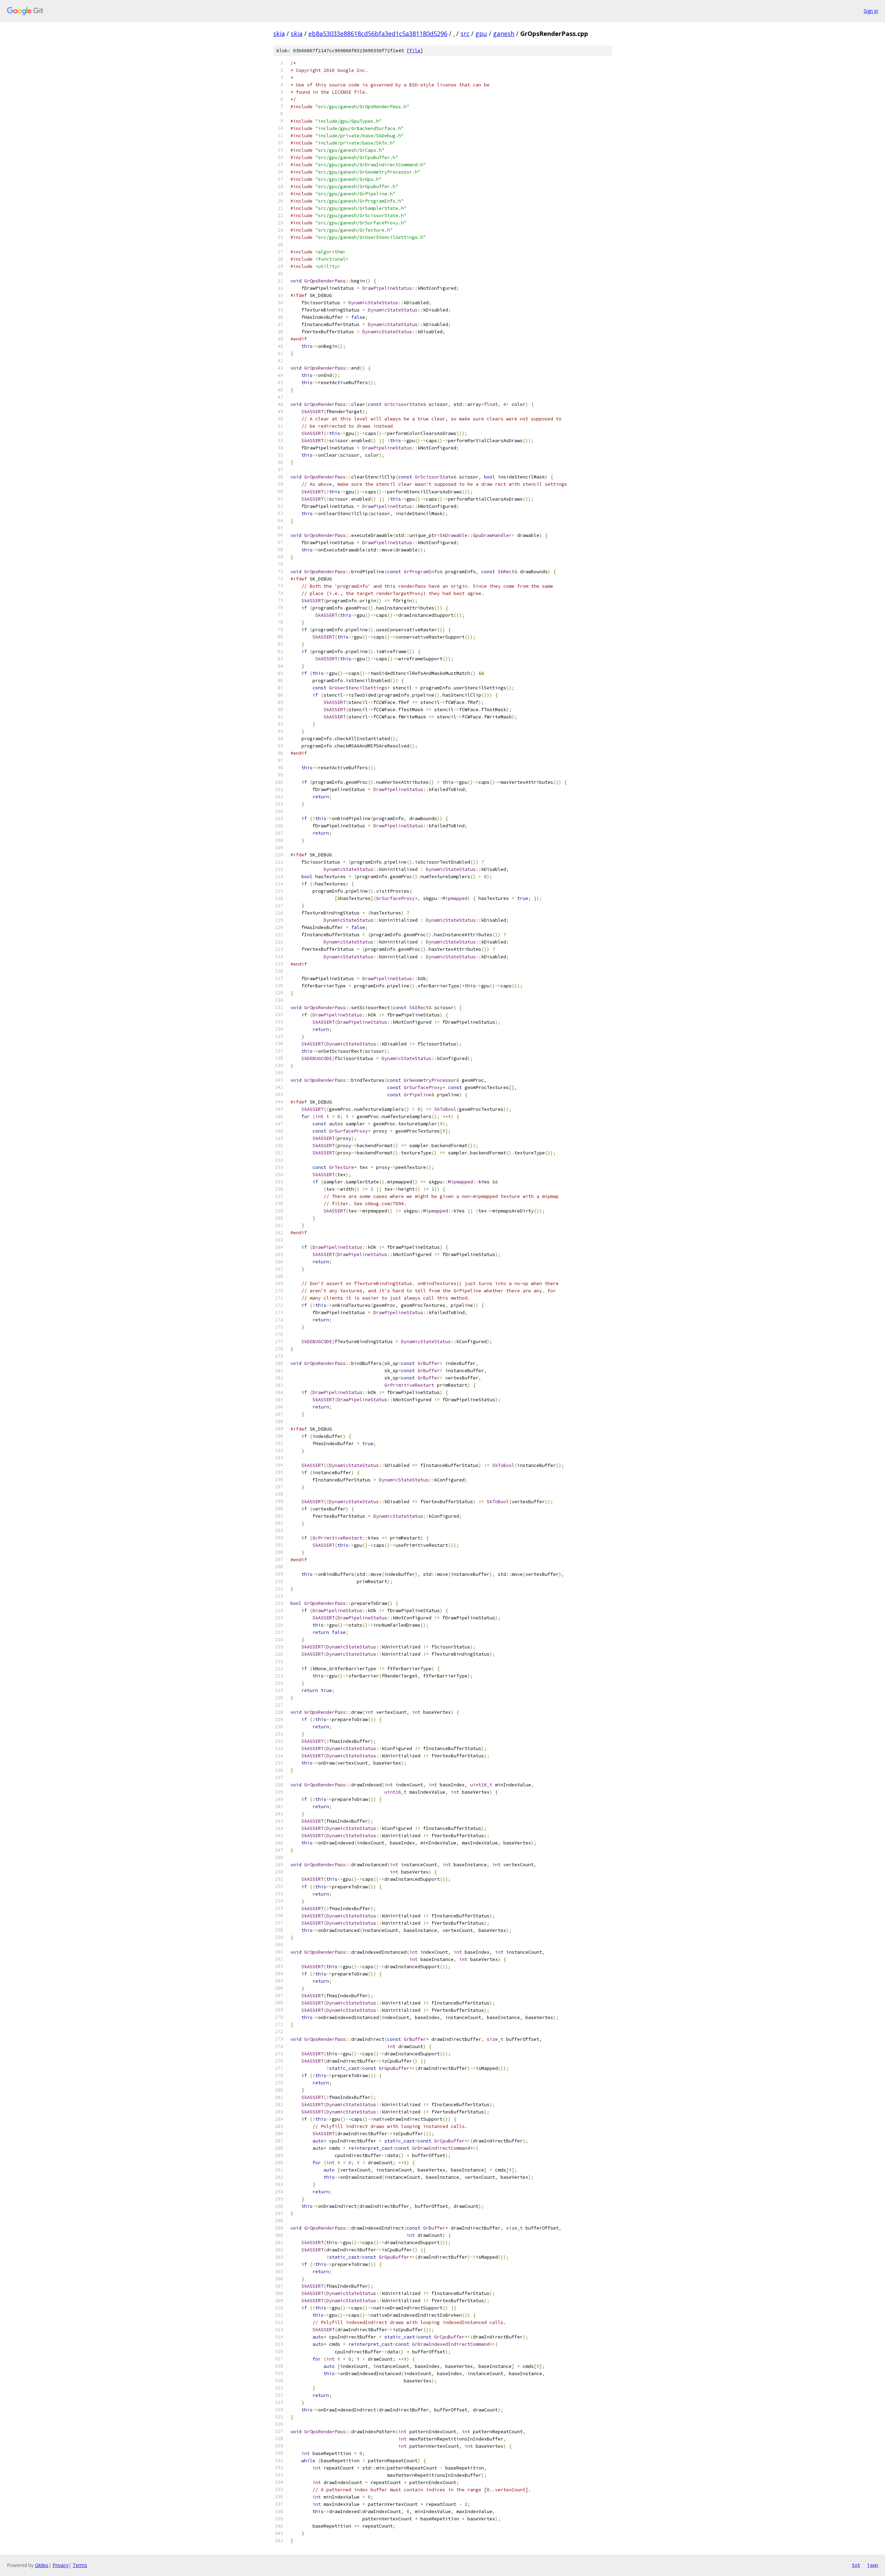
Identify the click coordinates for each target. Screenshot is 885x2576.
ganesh (504, 34)
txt (856, 2565)
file (415, 51)
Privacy (60, 2565)
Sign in (871, 11)
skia (279, 34)
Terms (80, 2565)
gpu (481, 34)
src (465, 34)
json (873, 2565)
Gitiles (42, 2565)
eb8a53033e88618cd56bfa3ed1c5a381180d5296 (378, 34)
